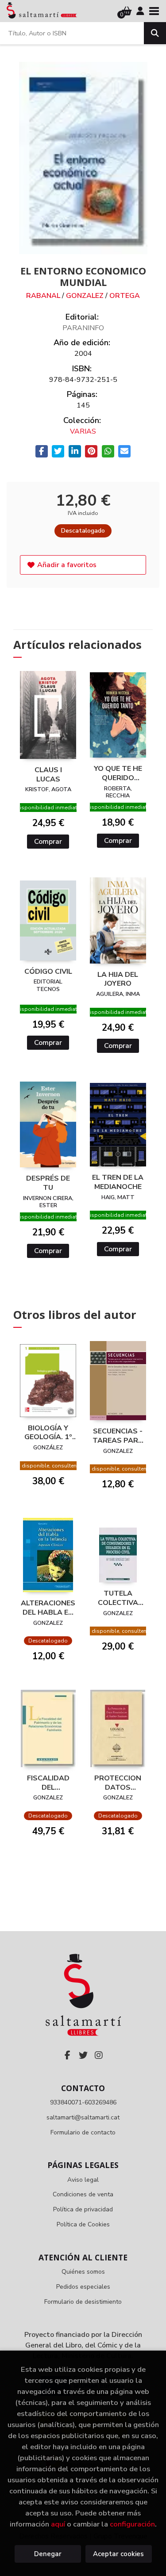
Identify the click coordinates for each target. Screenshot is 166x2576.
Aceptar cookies (118, 2554)
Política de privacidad (83, 2209)
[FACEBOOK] (68, 2055)
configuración (132, 2524)
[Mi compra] (127, 11)
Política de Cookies (83, 2224)
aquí (58, 2524)
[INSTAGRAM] (99, 2055)
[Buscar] (155, 33)
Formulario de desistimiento (83, 2302)
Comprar (48, 842)
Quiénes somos (83, 2272)
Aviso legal (83, 2180)
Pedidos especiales (83, 2287)
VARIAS (83, 431)
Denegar (48, 2554)
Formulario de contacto (83, 2132)
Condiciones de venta (83, 2194)
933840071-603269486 (83, 2102)
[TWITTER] (83, 2055)
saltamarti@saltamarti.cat (83, 2117)
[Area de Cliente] (140, 11)
